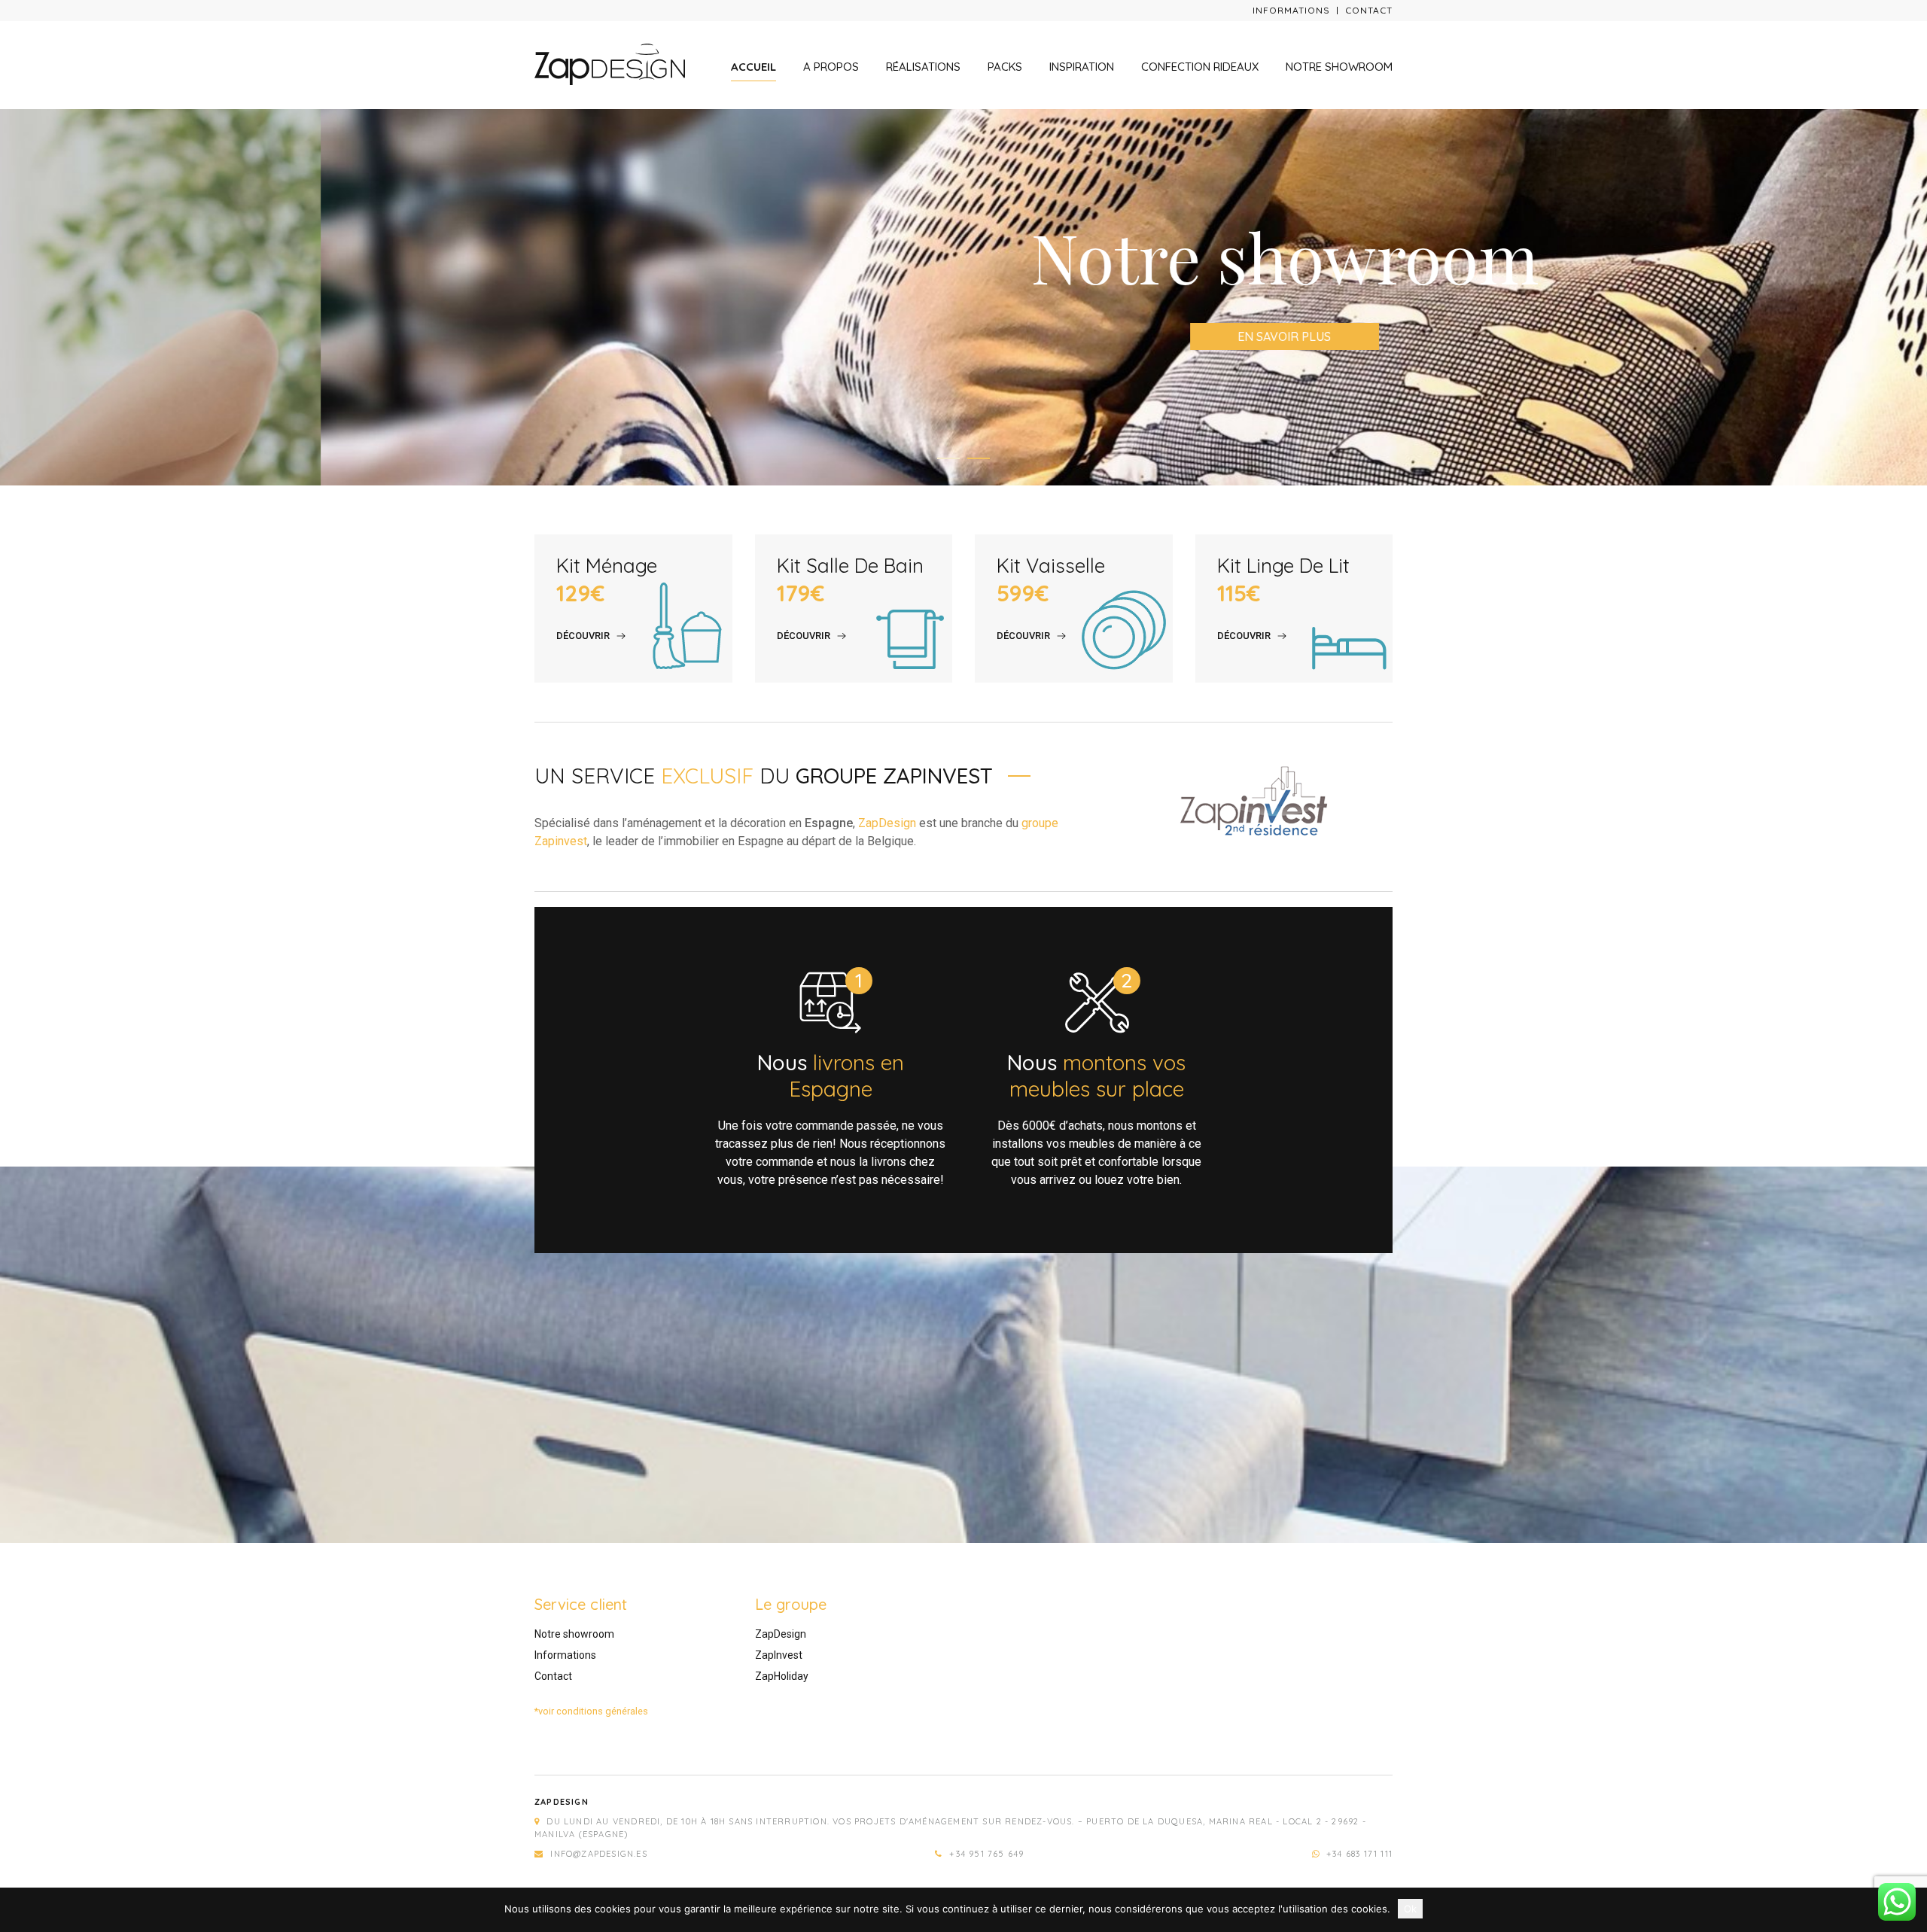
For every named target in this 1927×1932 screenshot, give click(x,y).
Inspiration (1082, 67)
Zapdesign (562, 1802)
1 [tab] (948, 458)
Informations (1291, 10)
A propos (831, 67)
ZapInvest (779, 1655)
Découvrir (583, 636)
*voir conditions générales (591, 1711)
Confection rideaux (1200, 67)
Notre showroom (1339, 67)
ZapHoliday (782, 1676)
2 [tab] (979, 458)
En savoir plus (963, 336)
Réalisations (923, 67)
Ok (1410, 1909)
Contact (1369, 10)
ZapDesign (887, 823)
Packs (1005, 67)
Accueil (753, 67)
